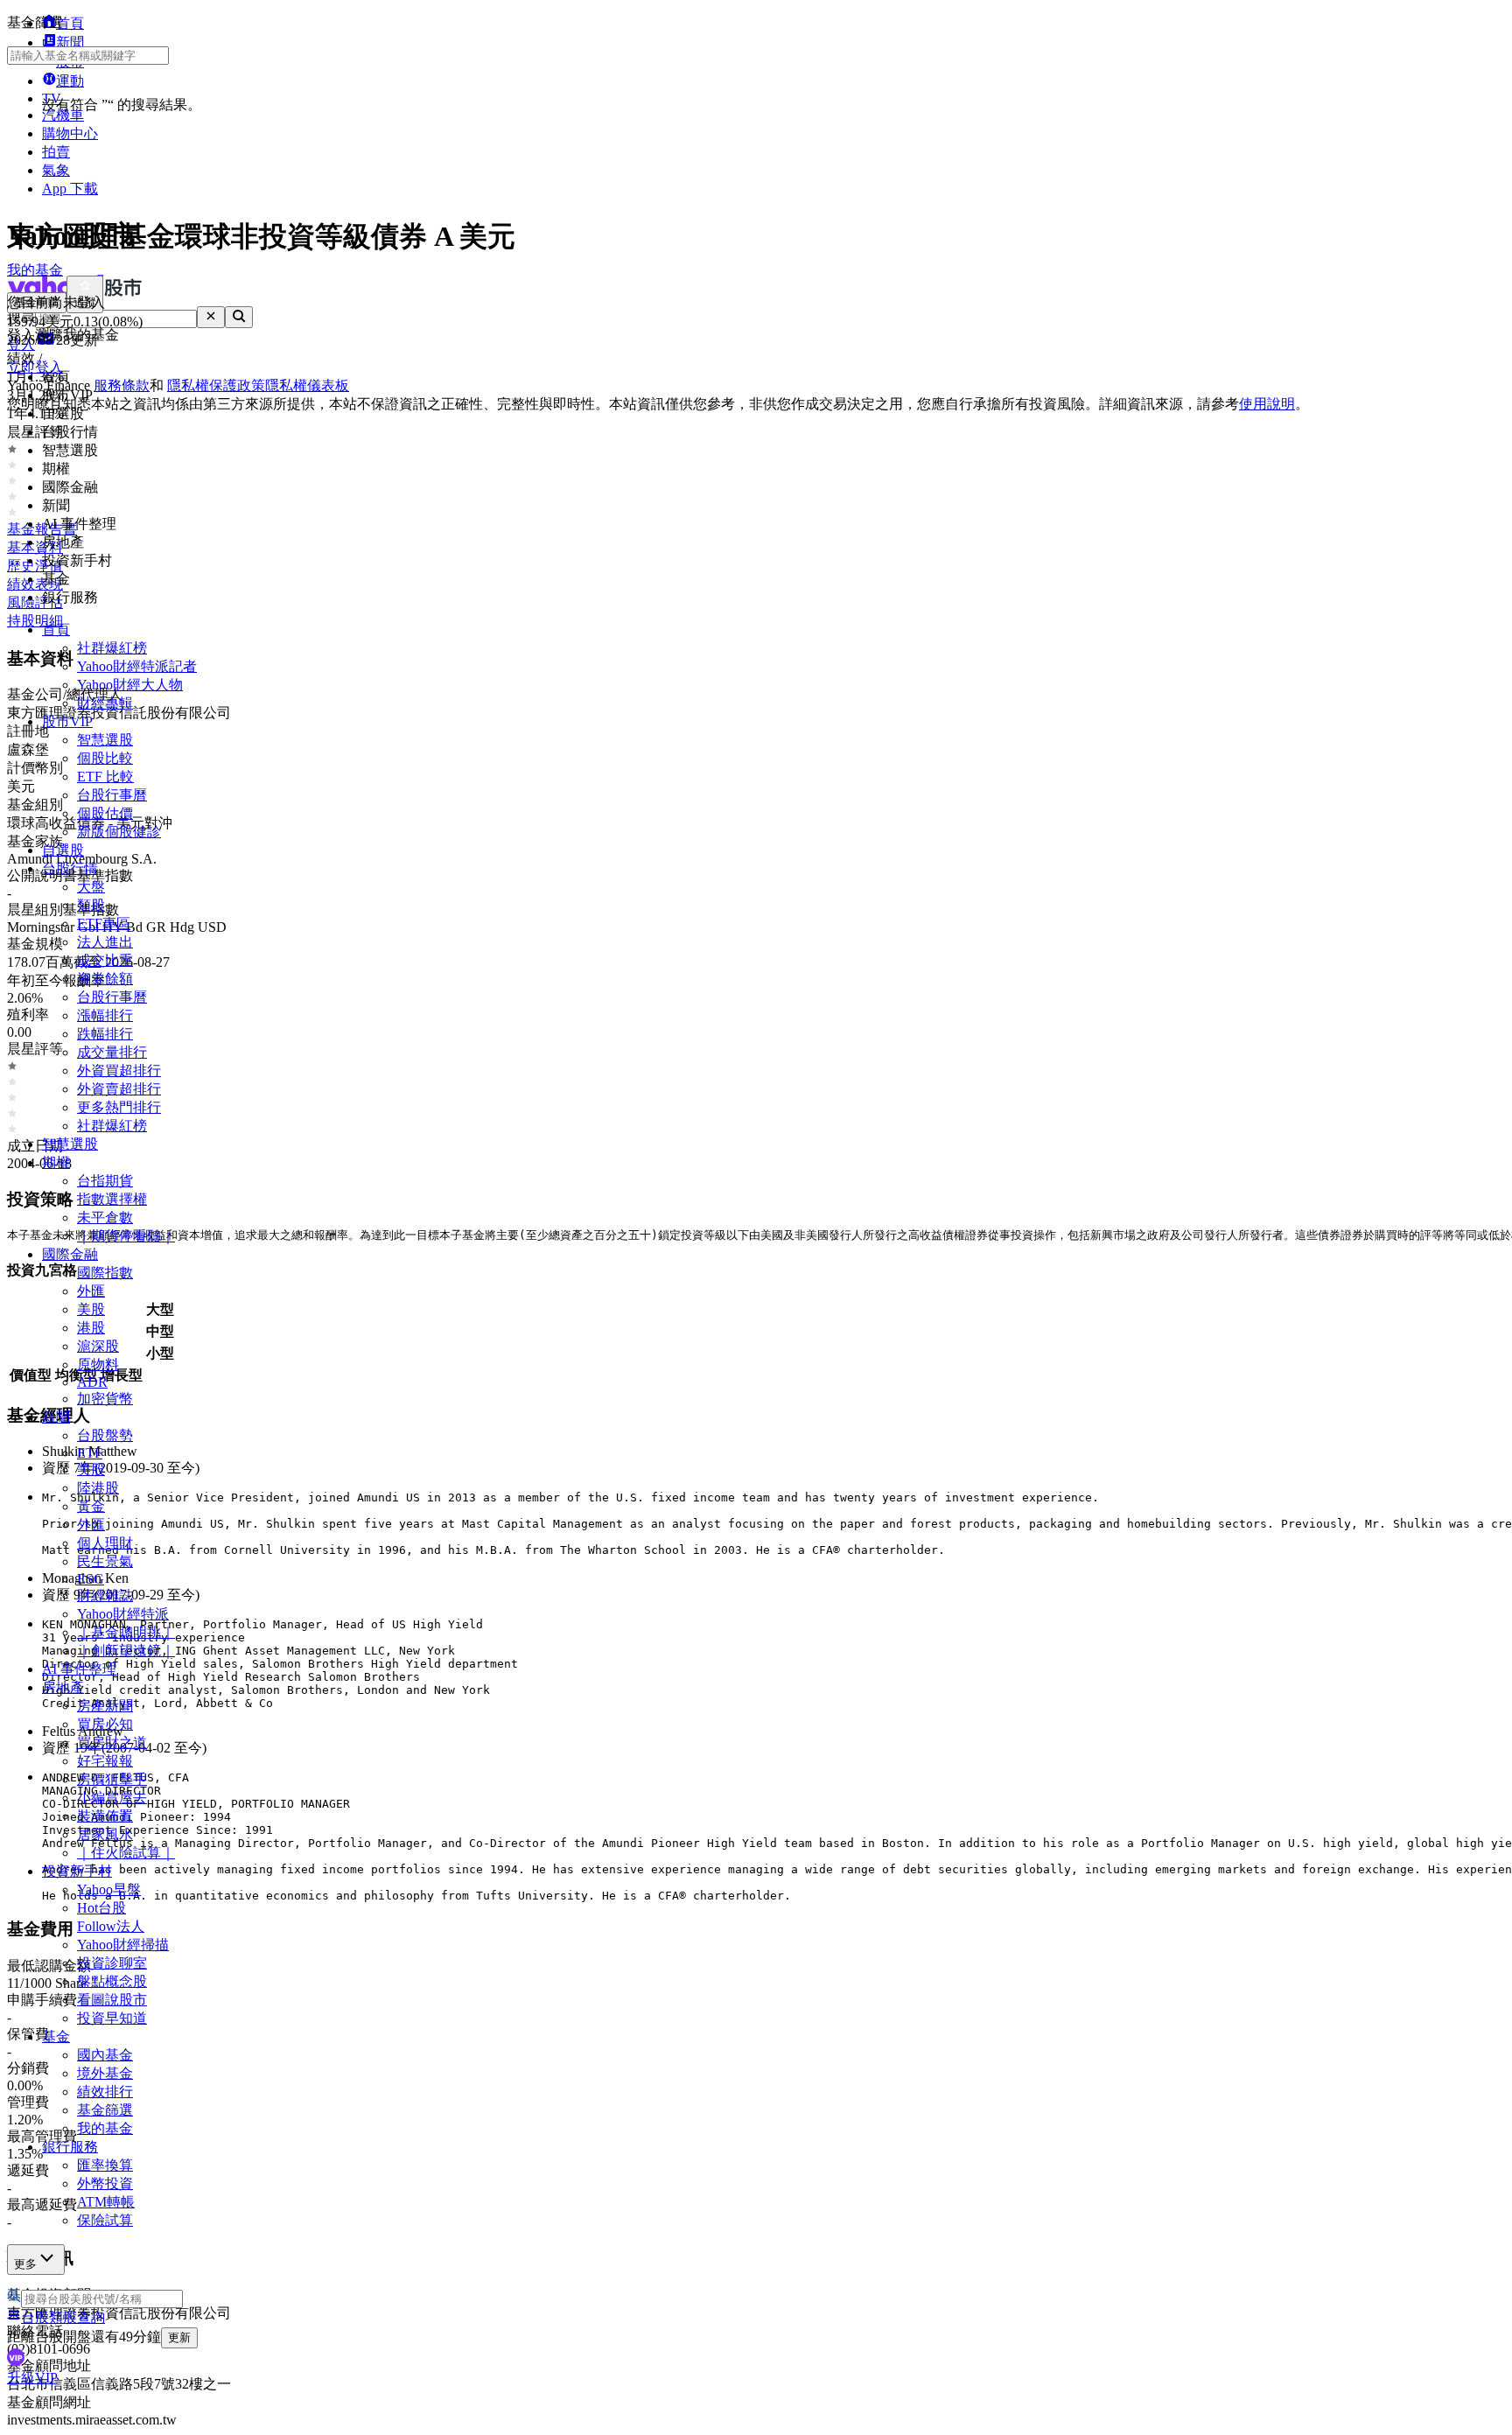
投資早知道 (112, 2018)
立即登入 (35, 367)
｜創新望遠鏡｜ (126, 1651)
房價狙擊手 (112, 1779)
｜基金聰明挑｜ (126, 1632)
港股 (91, 1328)
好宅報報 (105, 1761)
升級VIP (32, 2378)
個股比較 (105, 758)
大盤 (91, 887)
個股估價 (105, 813)
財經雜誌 (105, 1595)
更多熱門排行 (119, 1107)
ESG (91, 1579)
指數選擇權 (112, 1199)
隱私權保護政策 (216, 385)
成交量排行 (112, 1052)
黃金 (91, 1506)
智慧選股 (105, 740)
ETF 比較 (105, 777)
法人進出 (105, 942)
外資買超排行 (119, 1071)
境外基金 (105, 2073)
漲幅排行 (105, 1015)
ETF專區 (104, 924)
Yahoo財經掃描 (123, 1945)
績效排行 (105, 2092)
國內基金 (105, 2055)
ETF (90, 1453)
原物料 (98, 1364)
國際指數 (105, 1273)
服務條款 (122, 385)
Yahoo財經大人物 (130, 685)
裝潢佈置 (105, 1816)
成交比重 (105, 960)
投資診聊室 (112, 1963)
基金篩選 (105, 2110)
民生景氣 (105, 1561)
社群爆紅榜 (112, 648)
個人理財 (105, 1543)
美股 (91, 1309)
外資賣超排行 (119, 1089)
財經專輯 (105, 703)
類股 (91, 905)
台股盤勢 (105, 1435)
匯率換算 (105, 2165)
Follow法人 (111, 1926)
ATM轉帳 (106, 2202)
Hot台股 (101, 1908)
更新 (179, 2337)
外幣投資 (105, 2183)
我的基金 (105, 2128)
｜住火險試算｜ (126, 1853)
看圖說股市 (112, 2000)
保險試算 (105, 2220)
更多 (25, 2264)
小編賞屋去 (112, 1798)
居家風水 (105, 1834)
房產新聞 (105, 1706)
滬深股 (98, 1346)
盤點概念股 (112, 1981)
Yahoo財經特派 (123, 1614)
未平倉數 (105, 1217)
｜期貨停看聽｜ (126, 1236)
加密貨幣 (105, 1399)
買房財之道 (112, 1742)
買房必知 (105, 1724)
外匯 (91, 1291)
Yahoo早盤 (109, 1889)
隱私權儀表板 (307, 385)
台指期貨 (105, 1181)
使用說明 (1267, 404)
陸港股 (98, 1488)
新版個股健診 (119, 832)
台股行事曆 (112, 795)
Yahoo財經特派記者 (137, 666)
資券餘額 (105, 979)
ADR (92, 1382)
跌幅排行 (105, 1034)
